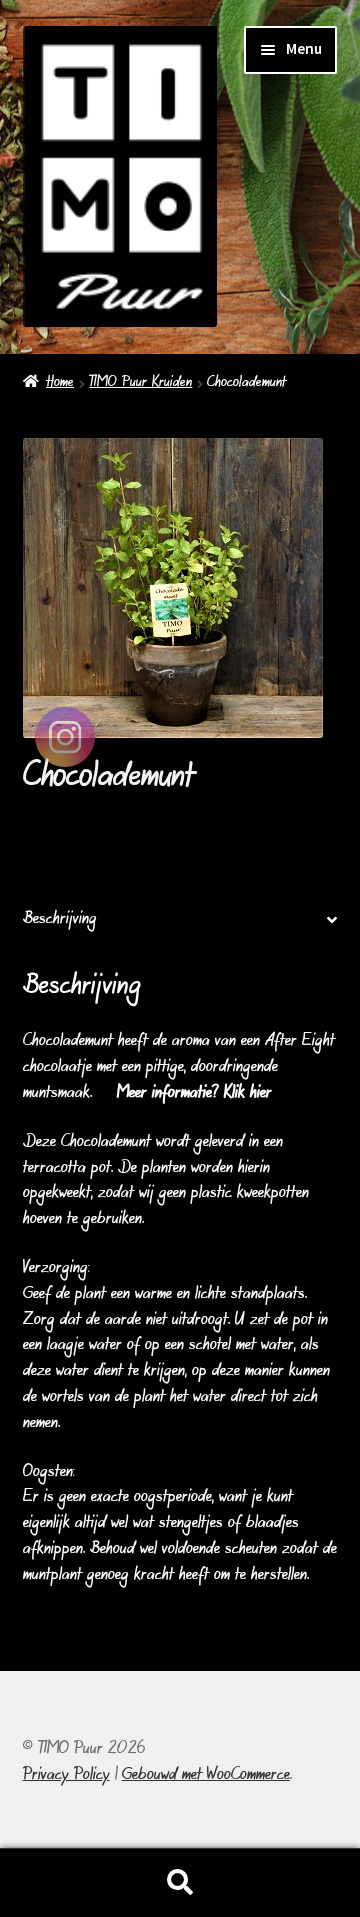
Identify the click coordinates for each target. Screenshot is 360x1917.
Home (60, 383)
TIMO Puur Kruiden (140, 383)
